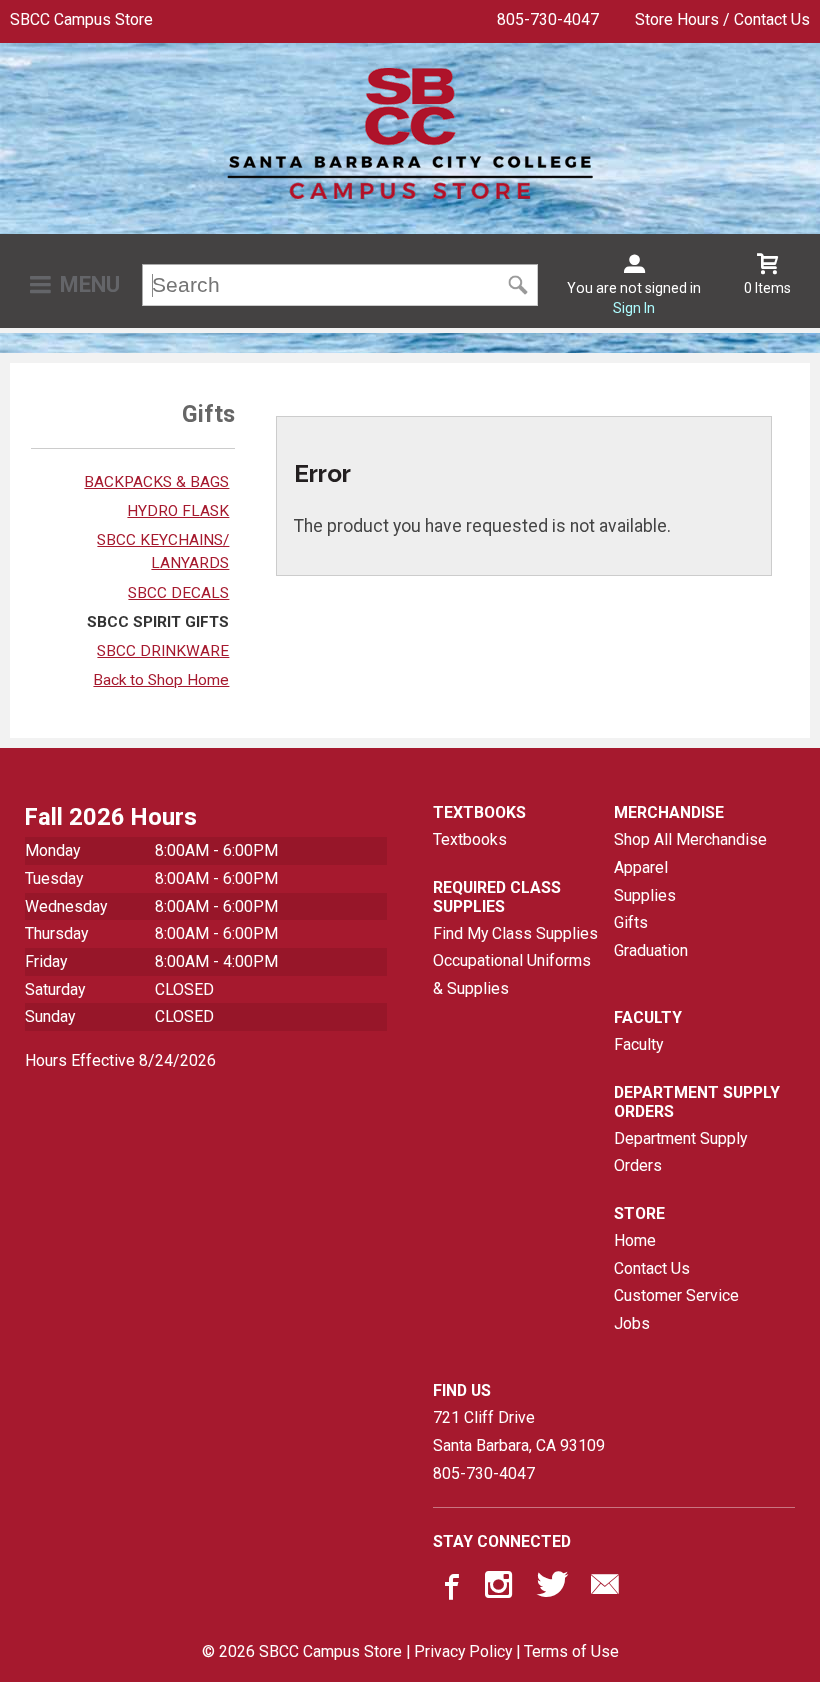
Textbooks (470, 839)
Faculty (638, 1044)
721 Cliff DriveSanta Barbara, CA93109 (519, 1431)
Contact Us (652, 1268)
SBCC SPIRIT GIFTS (158, 622)
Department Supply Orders (680, 1152)
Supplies (645, 895)
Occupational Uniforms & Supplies (512, 974)
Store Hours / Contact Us (722, 19)
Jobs (632, 1323)
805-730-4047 (548, 19)
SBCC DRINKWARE (163, 651)
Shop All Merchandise (690, 839)
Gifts (631, 922)
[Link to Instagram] (501, 1589)
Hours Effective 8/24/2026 (120, 1060)
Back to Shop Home (161, 680)
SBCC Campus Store (81, 19)
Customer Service (676, 1295)
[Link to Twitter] (553, 1589)
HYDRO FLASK (178, 511)
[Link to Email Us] (605, 1589)
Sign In (634, 308)
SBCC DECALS (178, 593)
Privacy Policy (463, 1651)
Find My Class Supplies (515, 933)
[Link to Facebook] (449, 1589)
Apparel (641, 867)
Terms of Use (571, 1651)
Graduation (651, 950)
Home (635, 1240)
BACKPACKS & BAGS (156, 482)
